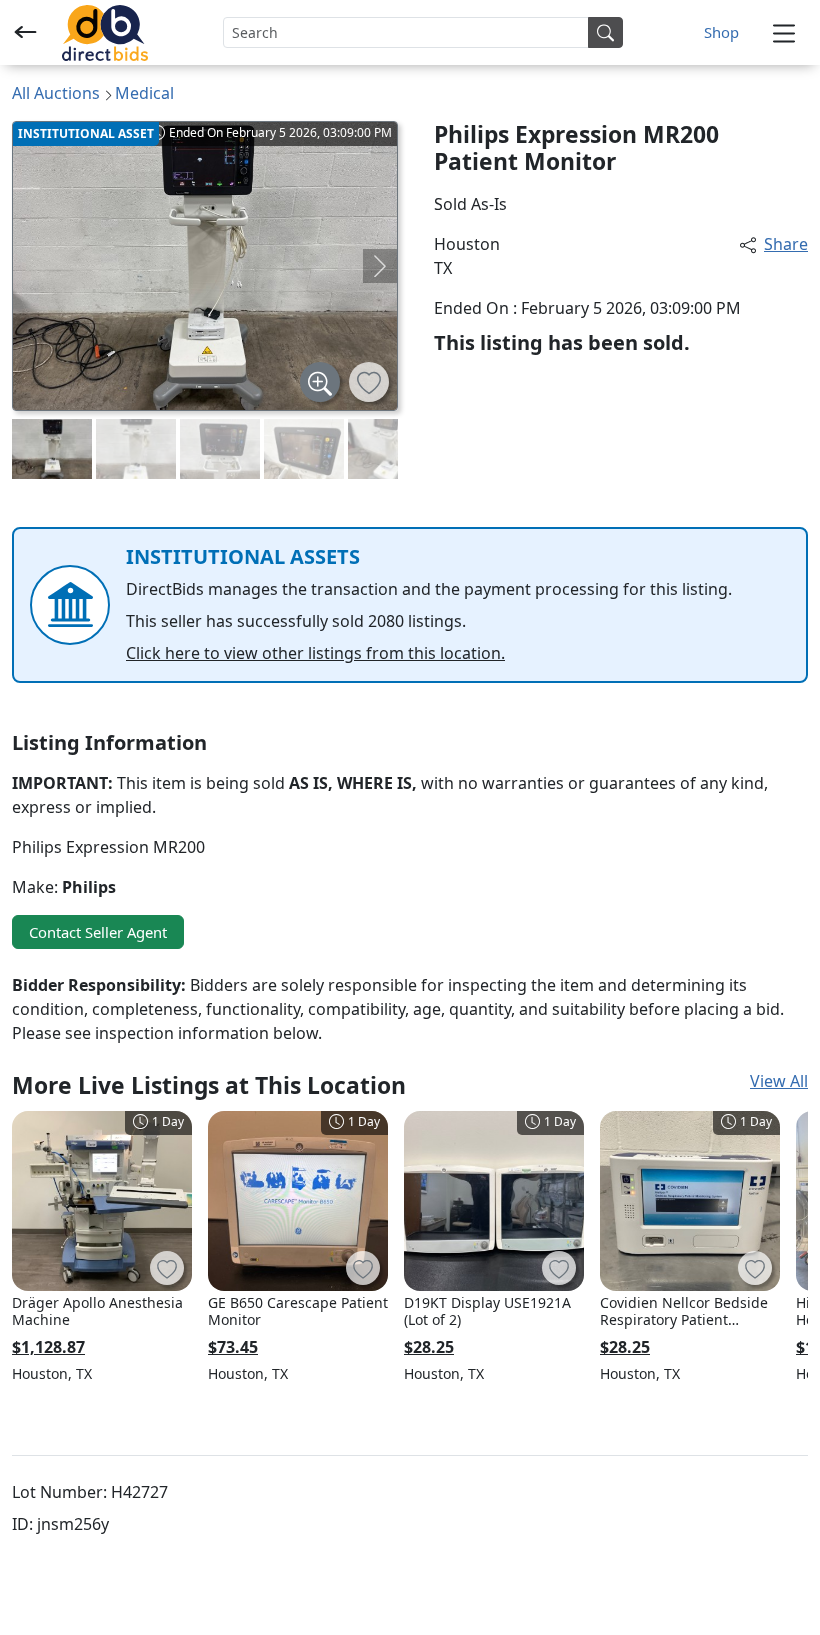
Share (786, 244)
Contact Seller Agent (98, 932)
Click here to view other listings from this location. (315, 653)
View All (779, 1081)
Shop (721, 32)
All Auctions (56, 93)
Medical (144, 93)
